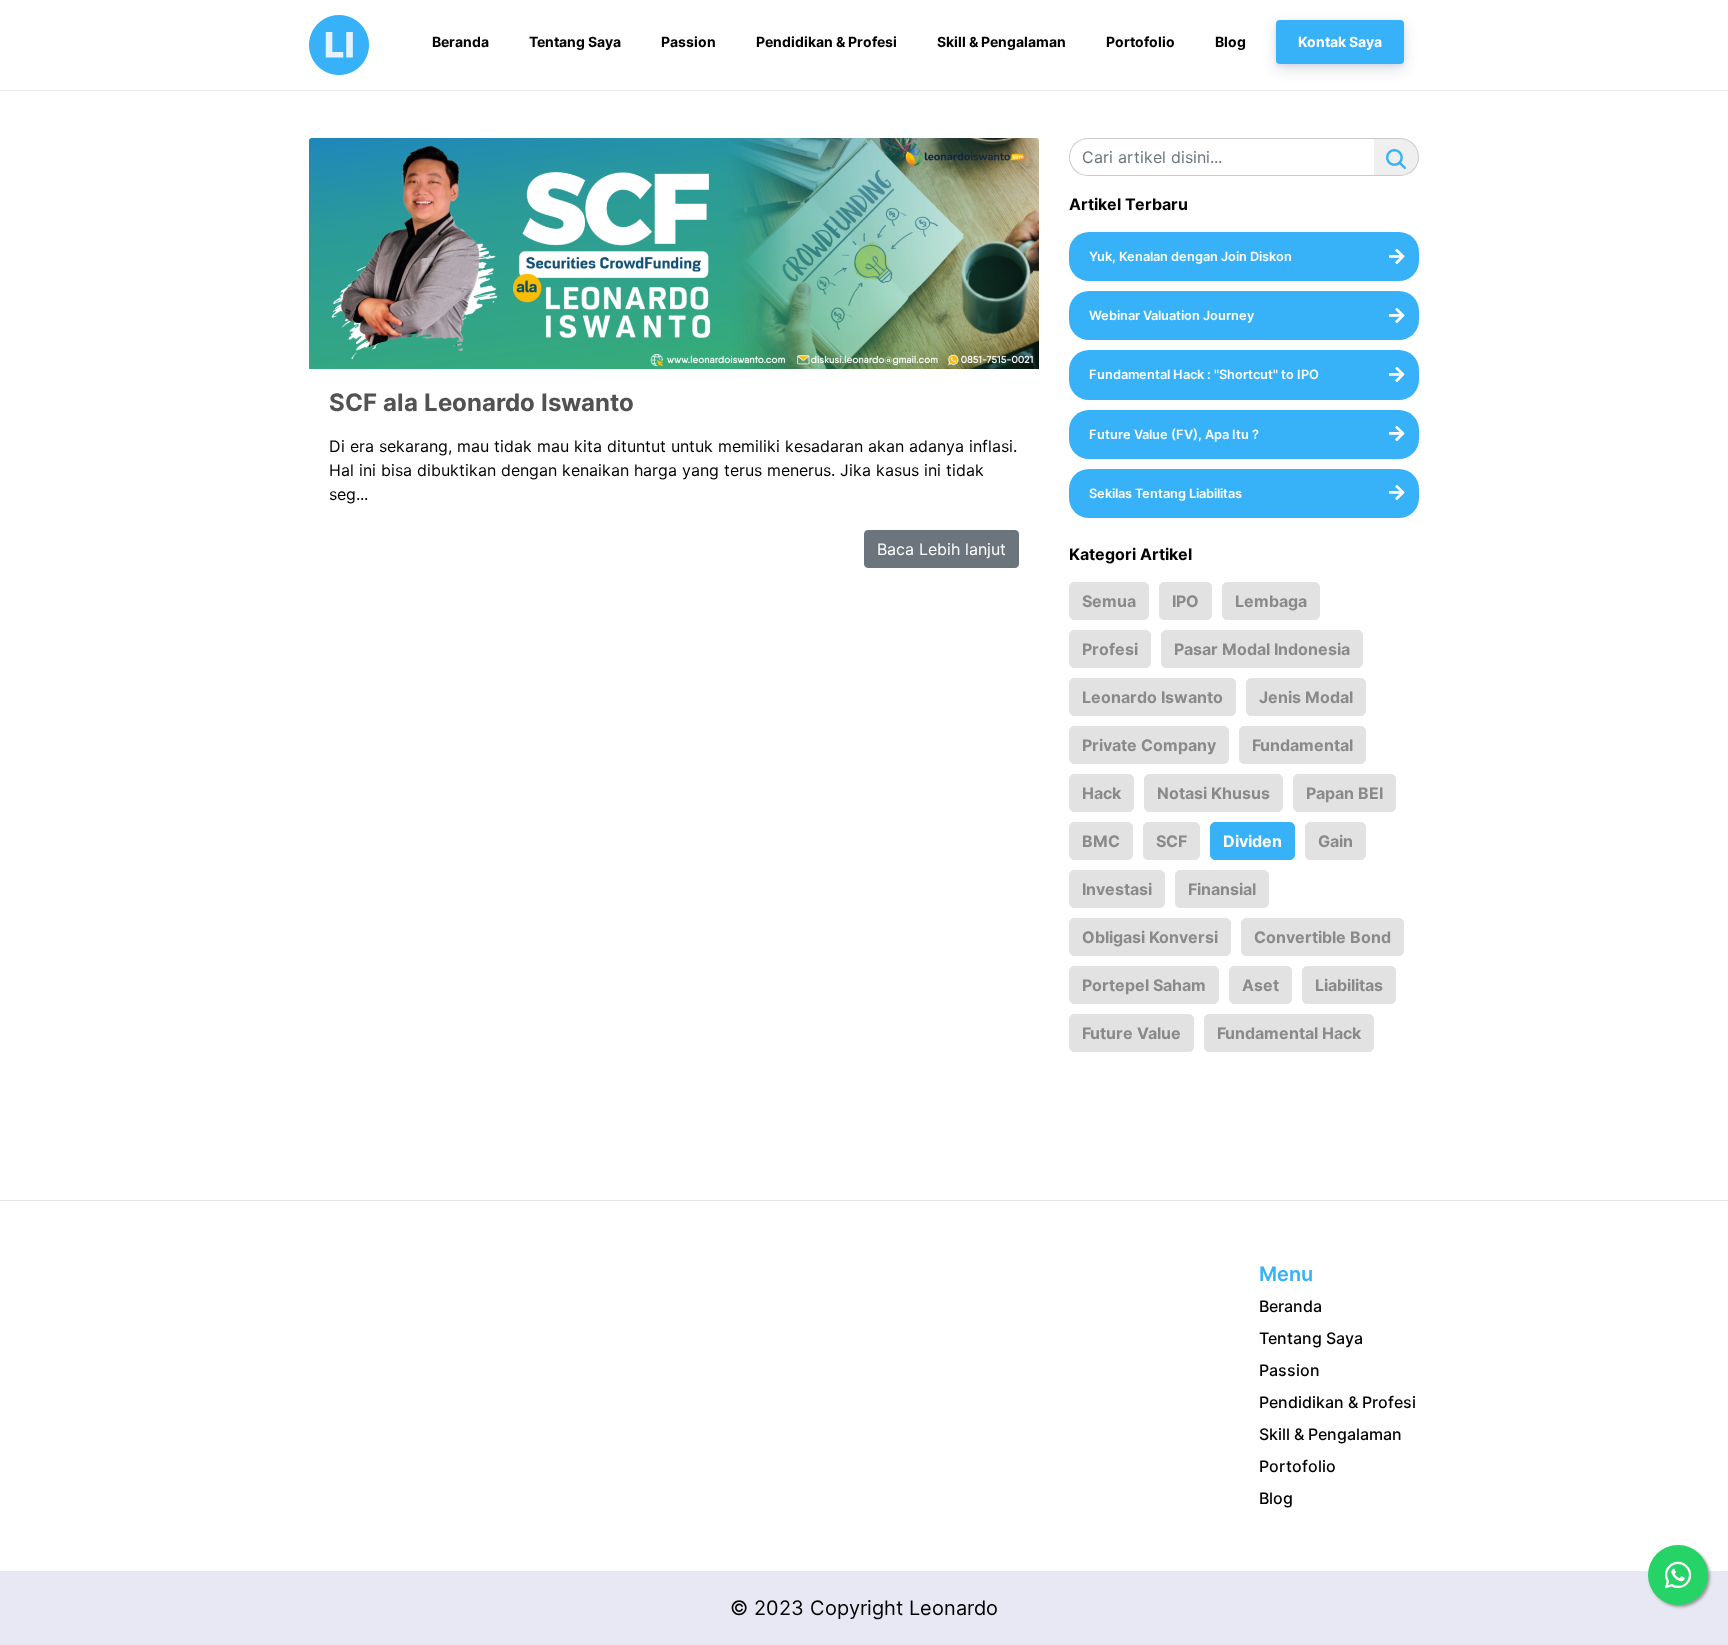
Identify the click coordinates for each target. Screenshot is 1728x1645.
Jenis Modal (1306, 697)
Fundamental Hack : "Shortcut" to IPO (1204, 374)
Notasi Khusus (1213, 793)
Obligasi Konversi (1150, 937)
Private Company (1149, 745)
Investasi (1117, 889)
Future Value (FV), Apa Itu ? (1174, 434)
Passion (1289, 1370)
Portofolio (1297, 1466)
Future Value (1131, 1033)
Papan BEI (1344, 793)
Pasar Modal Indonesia (1262, 649)
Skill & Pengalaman (1330, 1434)
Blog (1276, 1498)
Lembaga (1271, 601)
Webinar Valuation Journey (1171, 315)
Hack (1101, 793)
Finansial (1222, 889)
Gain (1335, 841)
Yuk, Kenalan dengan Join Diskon (1190, 256)
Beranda (1290, 1306)
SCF (1171, 841)
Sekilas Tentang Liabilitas (1165, 493)
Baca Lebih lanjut (941, 549)
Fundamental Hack (1289, 1033)
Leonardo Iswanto (1152, 697)
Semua (1109, 601)
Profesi (1110, 649)
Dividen (1252, 841)
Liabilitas (1349, 985)
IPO (1185, 601)
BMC (1101, 841)
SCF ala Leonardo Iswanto (481, 402)
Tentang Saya (1311, 1338)
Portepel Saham (1144, 985)
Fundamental (1302, 745)
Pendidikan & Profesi (1337, 1402)
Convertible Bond (1322, 937)
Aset (1260, 985)
